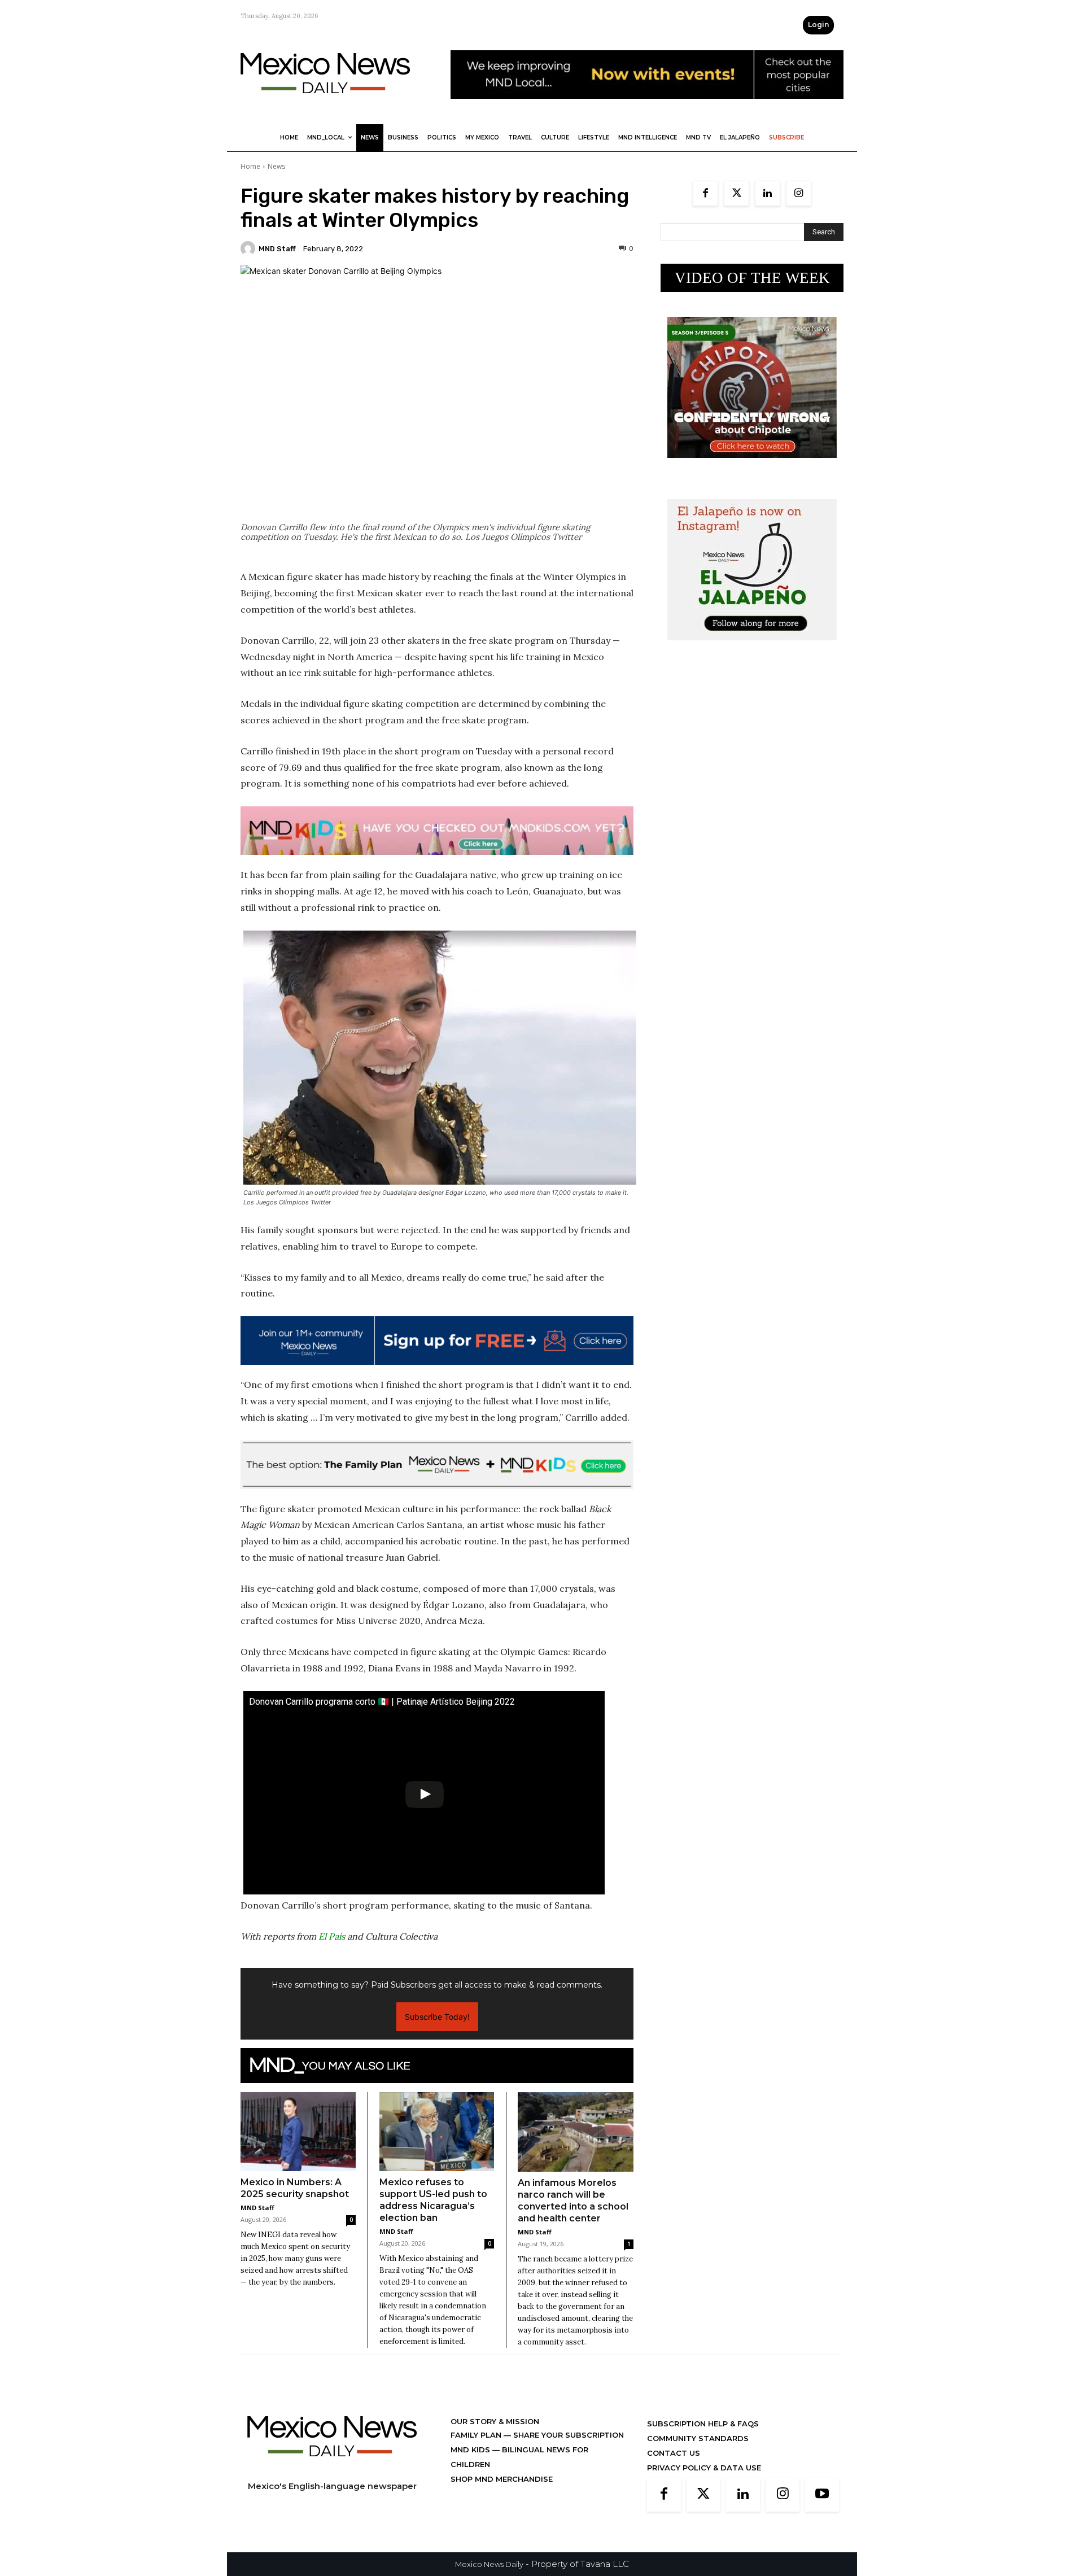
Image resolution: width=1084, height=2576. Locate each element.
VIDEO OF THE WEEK (752, 278)
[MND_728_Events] (647, 108)
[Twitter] (736, 193)
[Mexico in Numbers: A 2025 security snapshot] (298, 2132)
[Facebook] (705, 193)
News (276, 166)
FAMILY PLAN (477, 2435)
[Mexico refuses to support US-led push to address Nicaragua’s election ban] (437, 2132)
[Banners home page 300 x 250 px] (752, 467)
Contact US (674, 2453)
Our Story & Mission (495, 2421)
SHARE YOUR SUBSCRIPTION (567, 2435)
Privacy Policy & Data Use (704, 2468)
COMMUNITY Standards (698, 2438)
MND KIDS (471, 2450)
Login (818, 25)
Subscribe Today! (437, 2017)
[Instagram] (799, 193)
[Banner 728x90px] (437, 831)
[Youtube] (822, 2495)
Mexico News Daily (489, 2564)
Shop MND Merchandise (502, 2479)
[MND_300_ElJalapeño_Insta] (752, 649)
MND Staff (277, 249)
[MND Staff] (250, 248)
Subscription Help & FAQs (703, 2424)
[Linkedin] (768, 193)
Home (250, 166)
